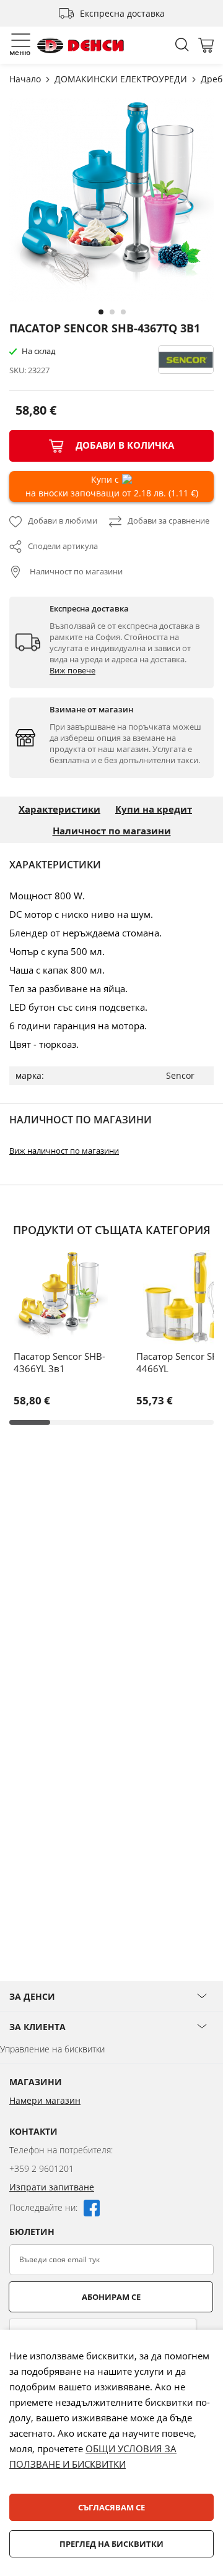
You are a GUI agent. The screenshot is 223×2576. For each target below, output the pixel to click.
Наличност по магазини (75, 571)
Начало (26, 79)
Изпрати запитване (52, 2187)
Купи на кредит (154, 809)
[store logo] (81, 45)
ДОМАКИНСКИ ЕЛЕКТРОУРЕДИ (122, 79)
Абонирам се (111, 2297)
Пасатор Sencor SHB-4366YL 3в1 (59, 1362)
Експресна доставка (122, 13)
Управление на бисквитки (52, 2049)
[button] (100, 311)
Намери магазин (45, 2100)
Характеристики (59, 809)
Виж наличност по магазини (64, 1151)
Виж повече (72, 670)
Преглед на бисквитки (111, 2544)
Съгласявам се (111, 2507)
